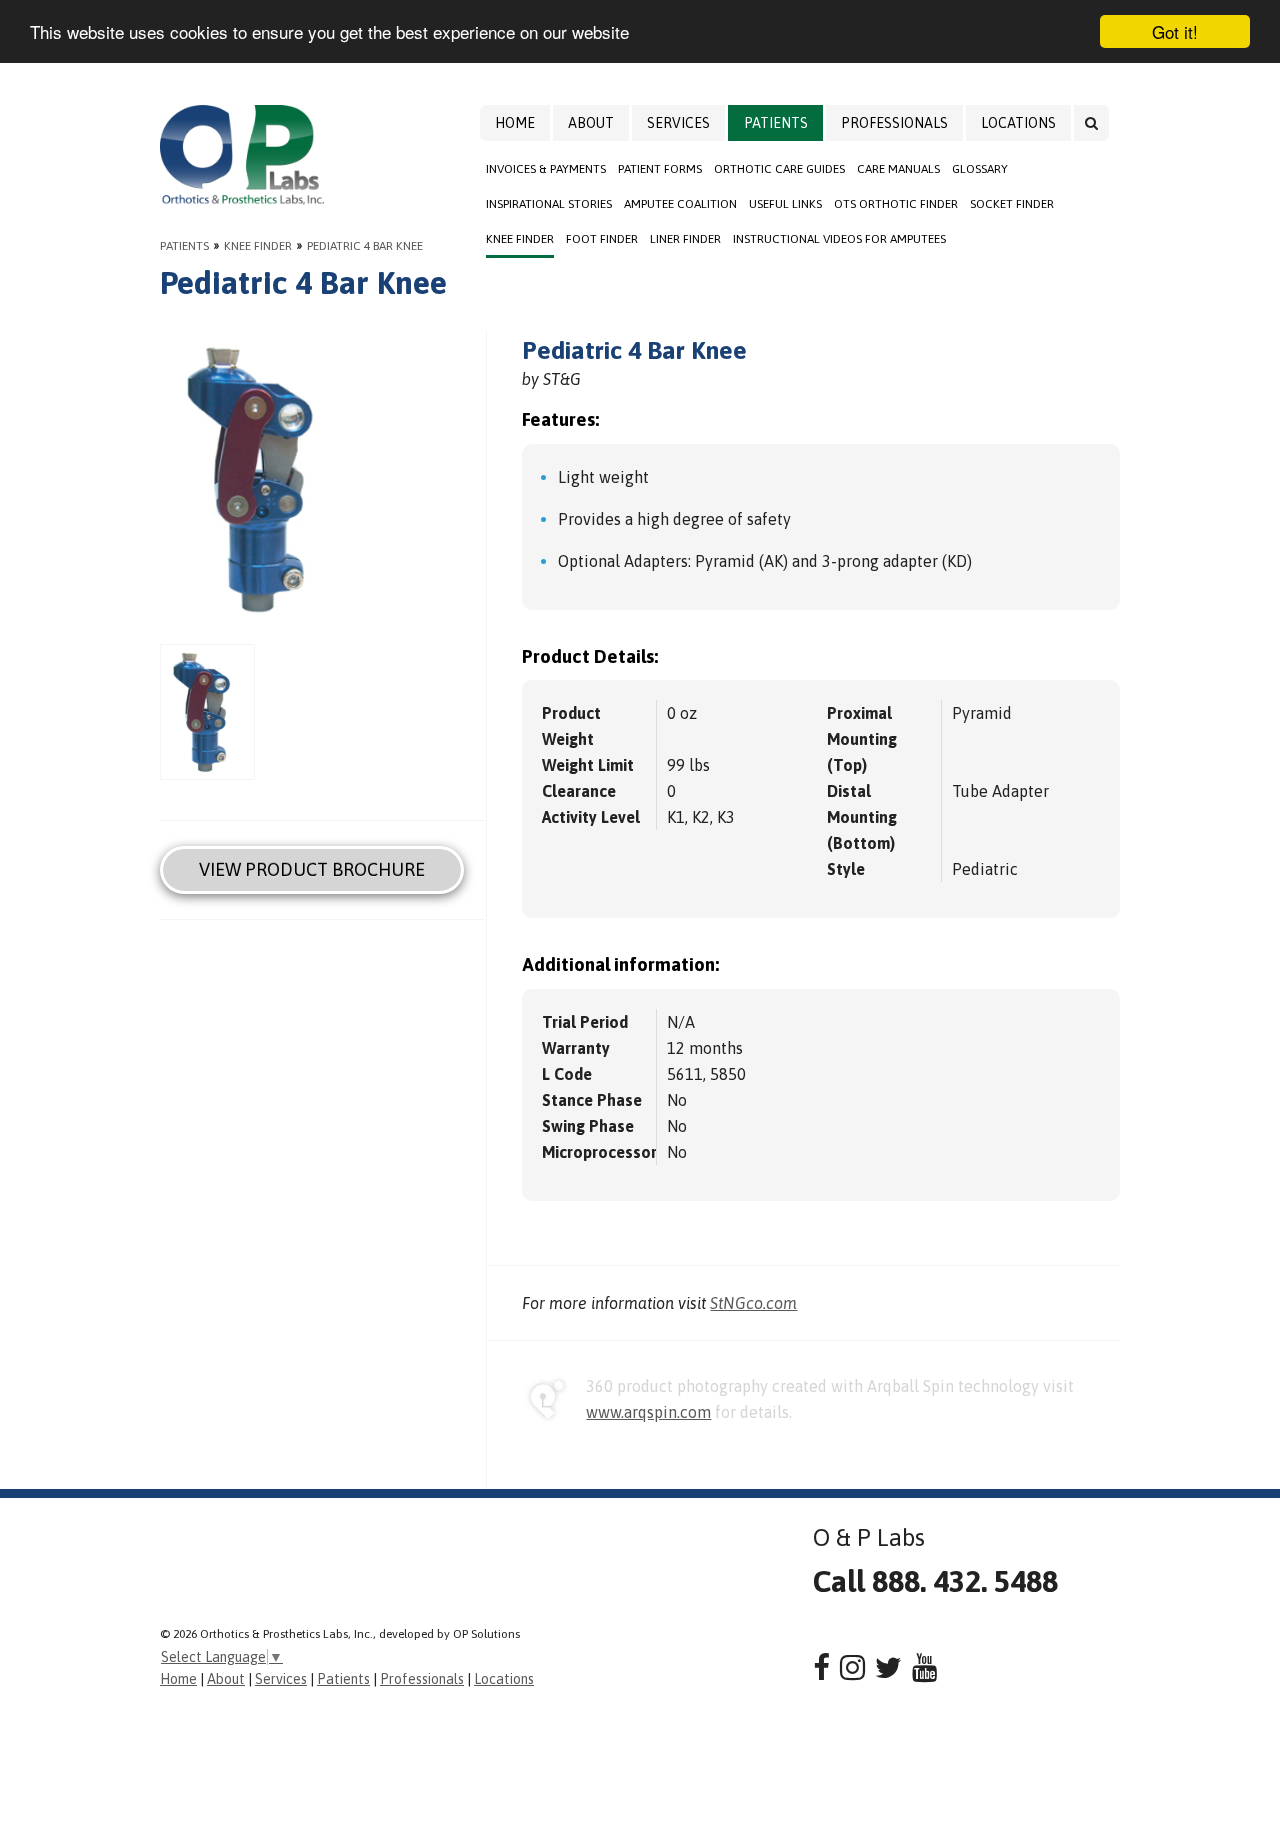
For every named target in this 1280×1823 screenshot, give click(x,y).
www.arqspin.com (648, 1412)
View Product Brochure (312, 869)
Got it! (1175, 31)
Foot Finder (602, 239)
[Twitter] (888, 1667)
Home (515, 123)
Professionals (894, 123)
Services (678, 123)
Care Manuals (898, 169)
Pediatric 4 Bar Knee (365, 246)
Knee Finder (520, 239)
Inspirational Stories (549, 204)
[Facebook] (821, 1667)
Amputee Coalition (680, 204)
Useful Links (785, 204)
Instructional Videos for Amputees (839, 239)
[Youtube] (924, 1667)
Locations (1018, 123)
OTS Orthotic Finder (896, 204)
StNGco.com (753, 1303)
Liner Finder (685, 239)
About (591, 123)
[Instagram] (852, 1667)
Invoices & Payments (546, 169)
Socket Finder (1012, 204)
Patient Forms (660, 169)
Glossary (980, 169)
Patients (776, 123)
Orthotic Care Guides (779, 169)
